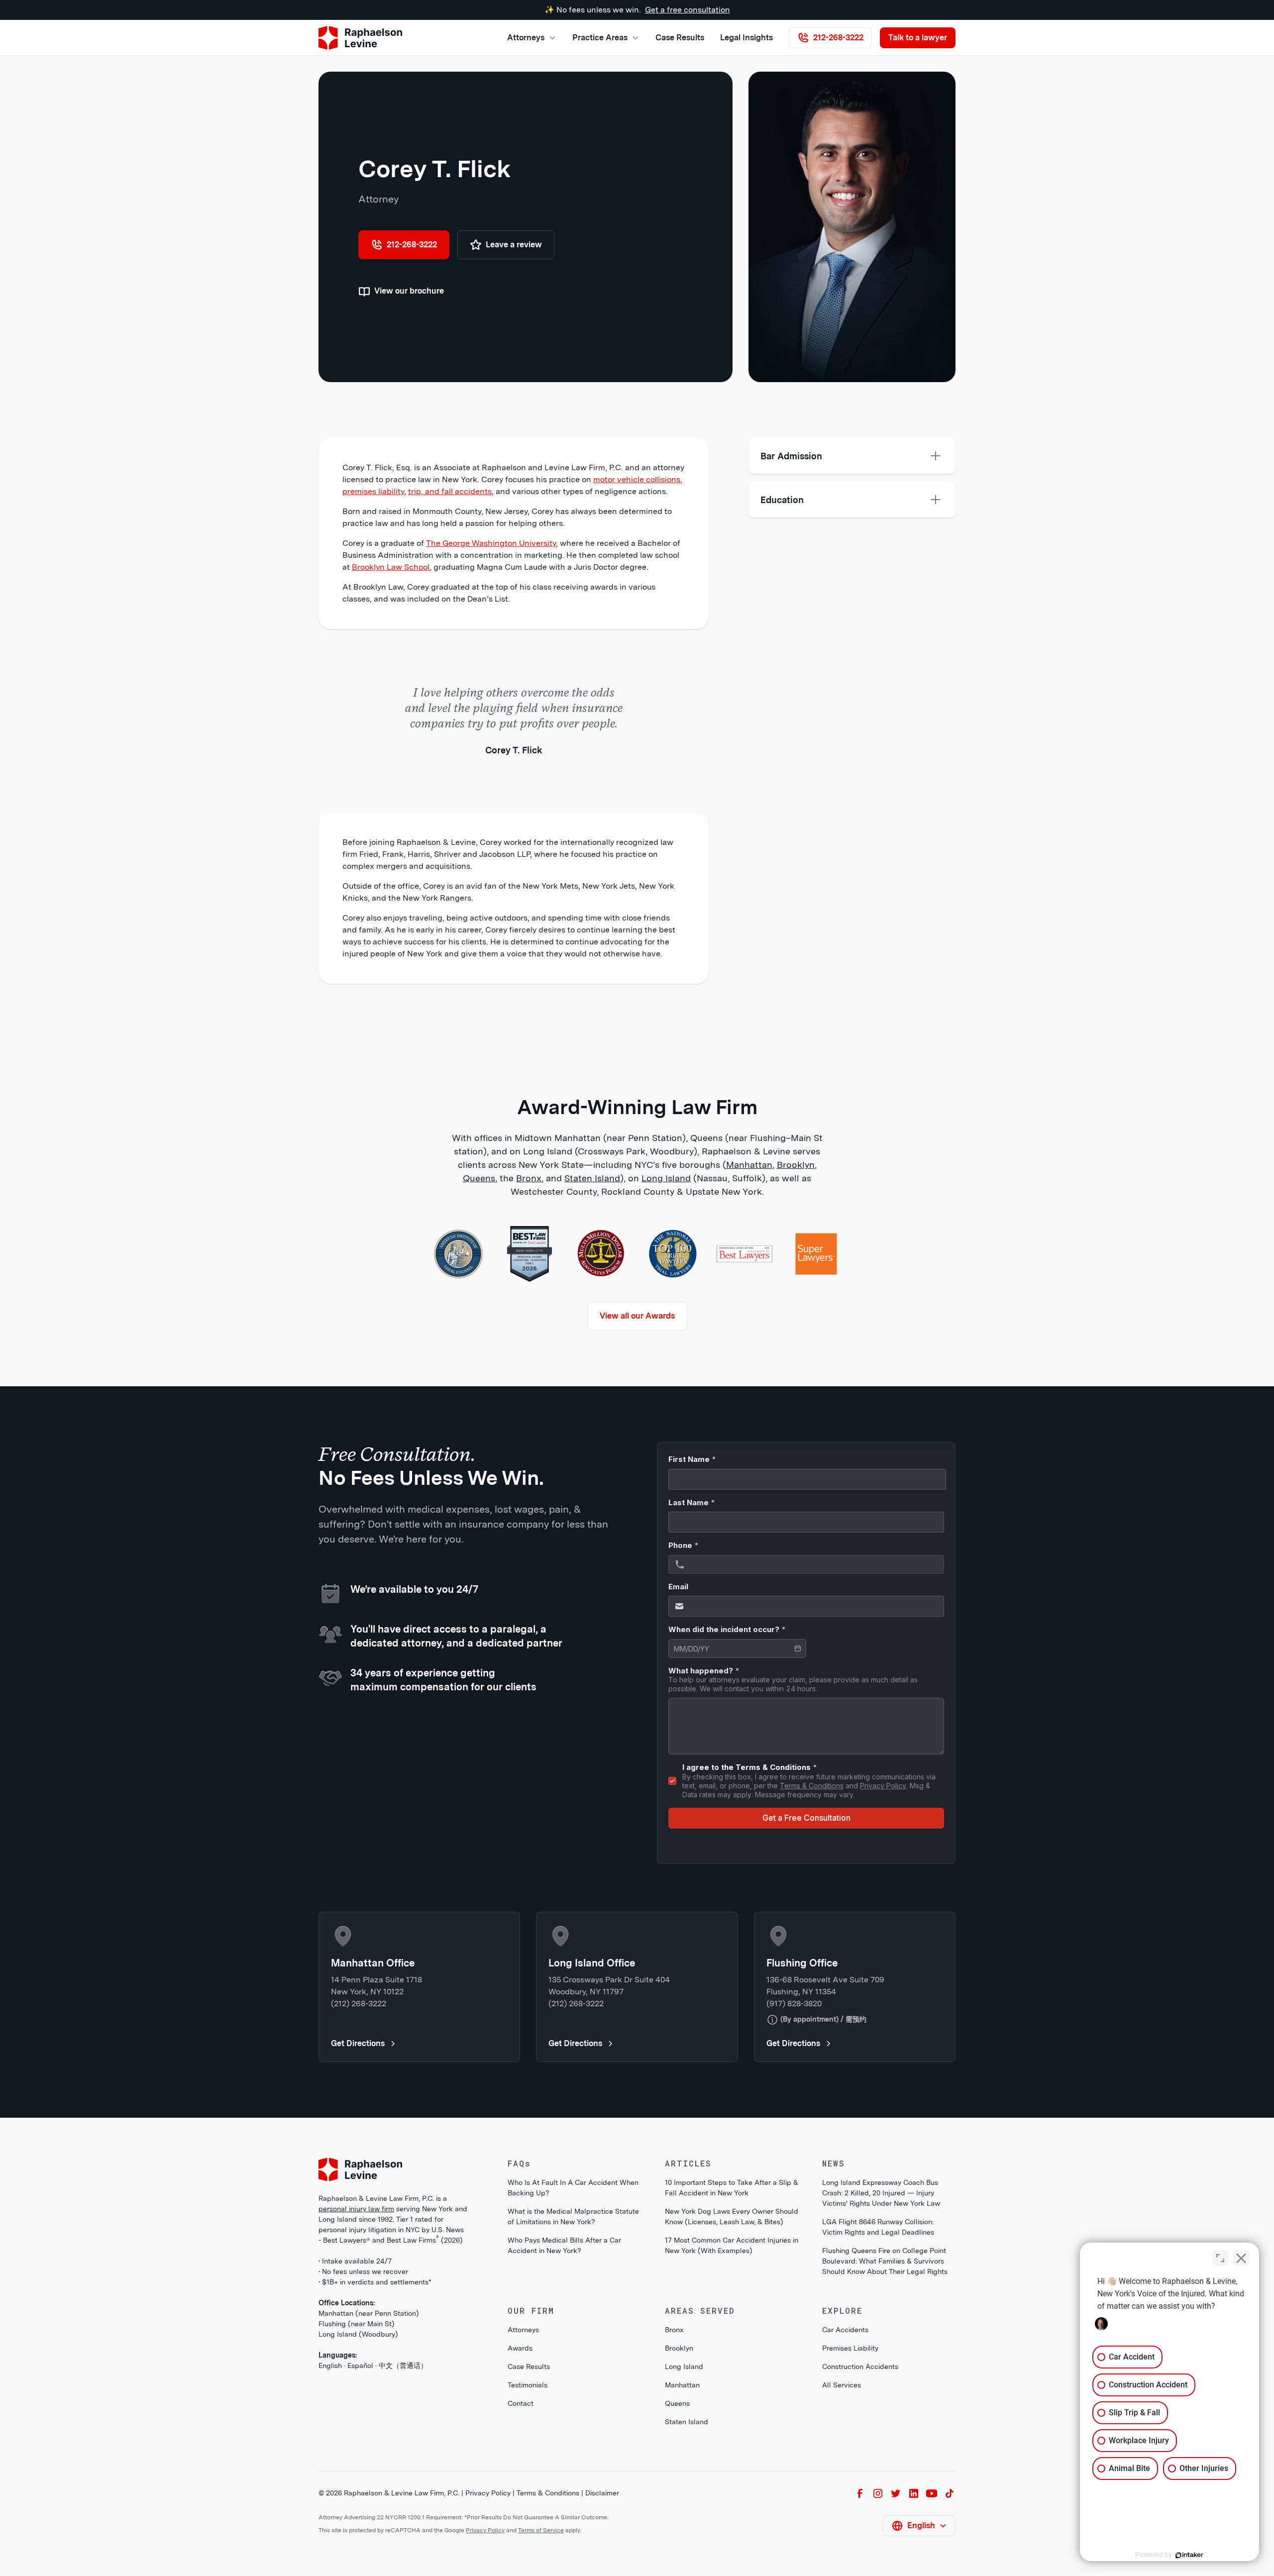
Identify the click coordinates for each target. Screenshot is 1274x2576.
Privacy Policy (488, 2493)
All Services (842, 2385)
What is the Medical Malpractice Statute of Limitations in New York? (573, 2216)
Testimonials (528, 2385)
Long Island (666, 1178)
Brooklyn (796, 1165)
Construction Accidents (860, 2367)
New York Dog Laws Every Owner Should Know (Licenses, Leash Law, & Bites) (732, 2216)
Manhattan (749, 1165)
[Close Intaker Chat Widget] (1241, 2258)
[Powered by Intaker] (1189, 2555)
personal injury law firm (356, 2209)
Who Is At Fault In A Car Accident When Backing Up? (573, 2188)
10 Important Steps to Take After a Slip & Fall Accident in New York (732, 2188)
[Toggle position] (1220, 2258)
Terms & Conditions (548, 2493)
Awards (520, 2348)
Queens (479, 1178)
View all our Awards (637, 1316)
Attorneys (523, 2330)
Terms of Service (541, 2530)
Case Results (680, 38)
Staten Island (592, 1178)
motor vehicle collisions (637, 479)
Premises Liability (850, 2348)
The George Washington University (491, 543)
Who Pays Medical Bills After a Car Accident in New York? (564, 2245)
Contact (521, 2403)
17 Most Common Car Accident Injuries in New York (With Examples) (732, 2245)
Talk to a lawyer (918, 38)
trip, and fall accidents (450, 491)
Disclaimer (602, 2493)
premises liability (373, 491)
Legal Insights (746, 38)
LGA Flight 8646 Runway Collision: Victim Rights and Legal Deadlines (878, 2227)
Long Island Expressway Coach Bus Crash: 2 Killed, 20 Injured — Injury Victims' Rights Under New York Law (881, 2193)
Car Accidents (845, 2330)
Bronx (529, 1178)
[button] (532, 38)
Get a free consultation (688, 10)
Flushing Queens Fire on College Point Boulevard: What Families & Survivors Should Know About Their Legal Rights (885, 2261)
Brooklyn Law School (391, 567)
